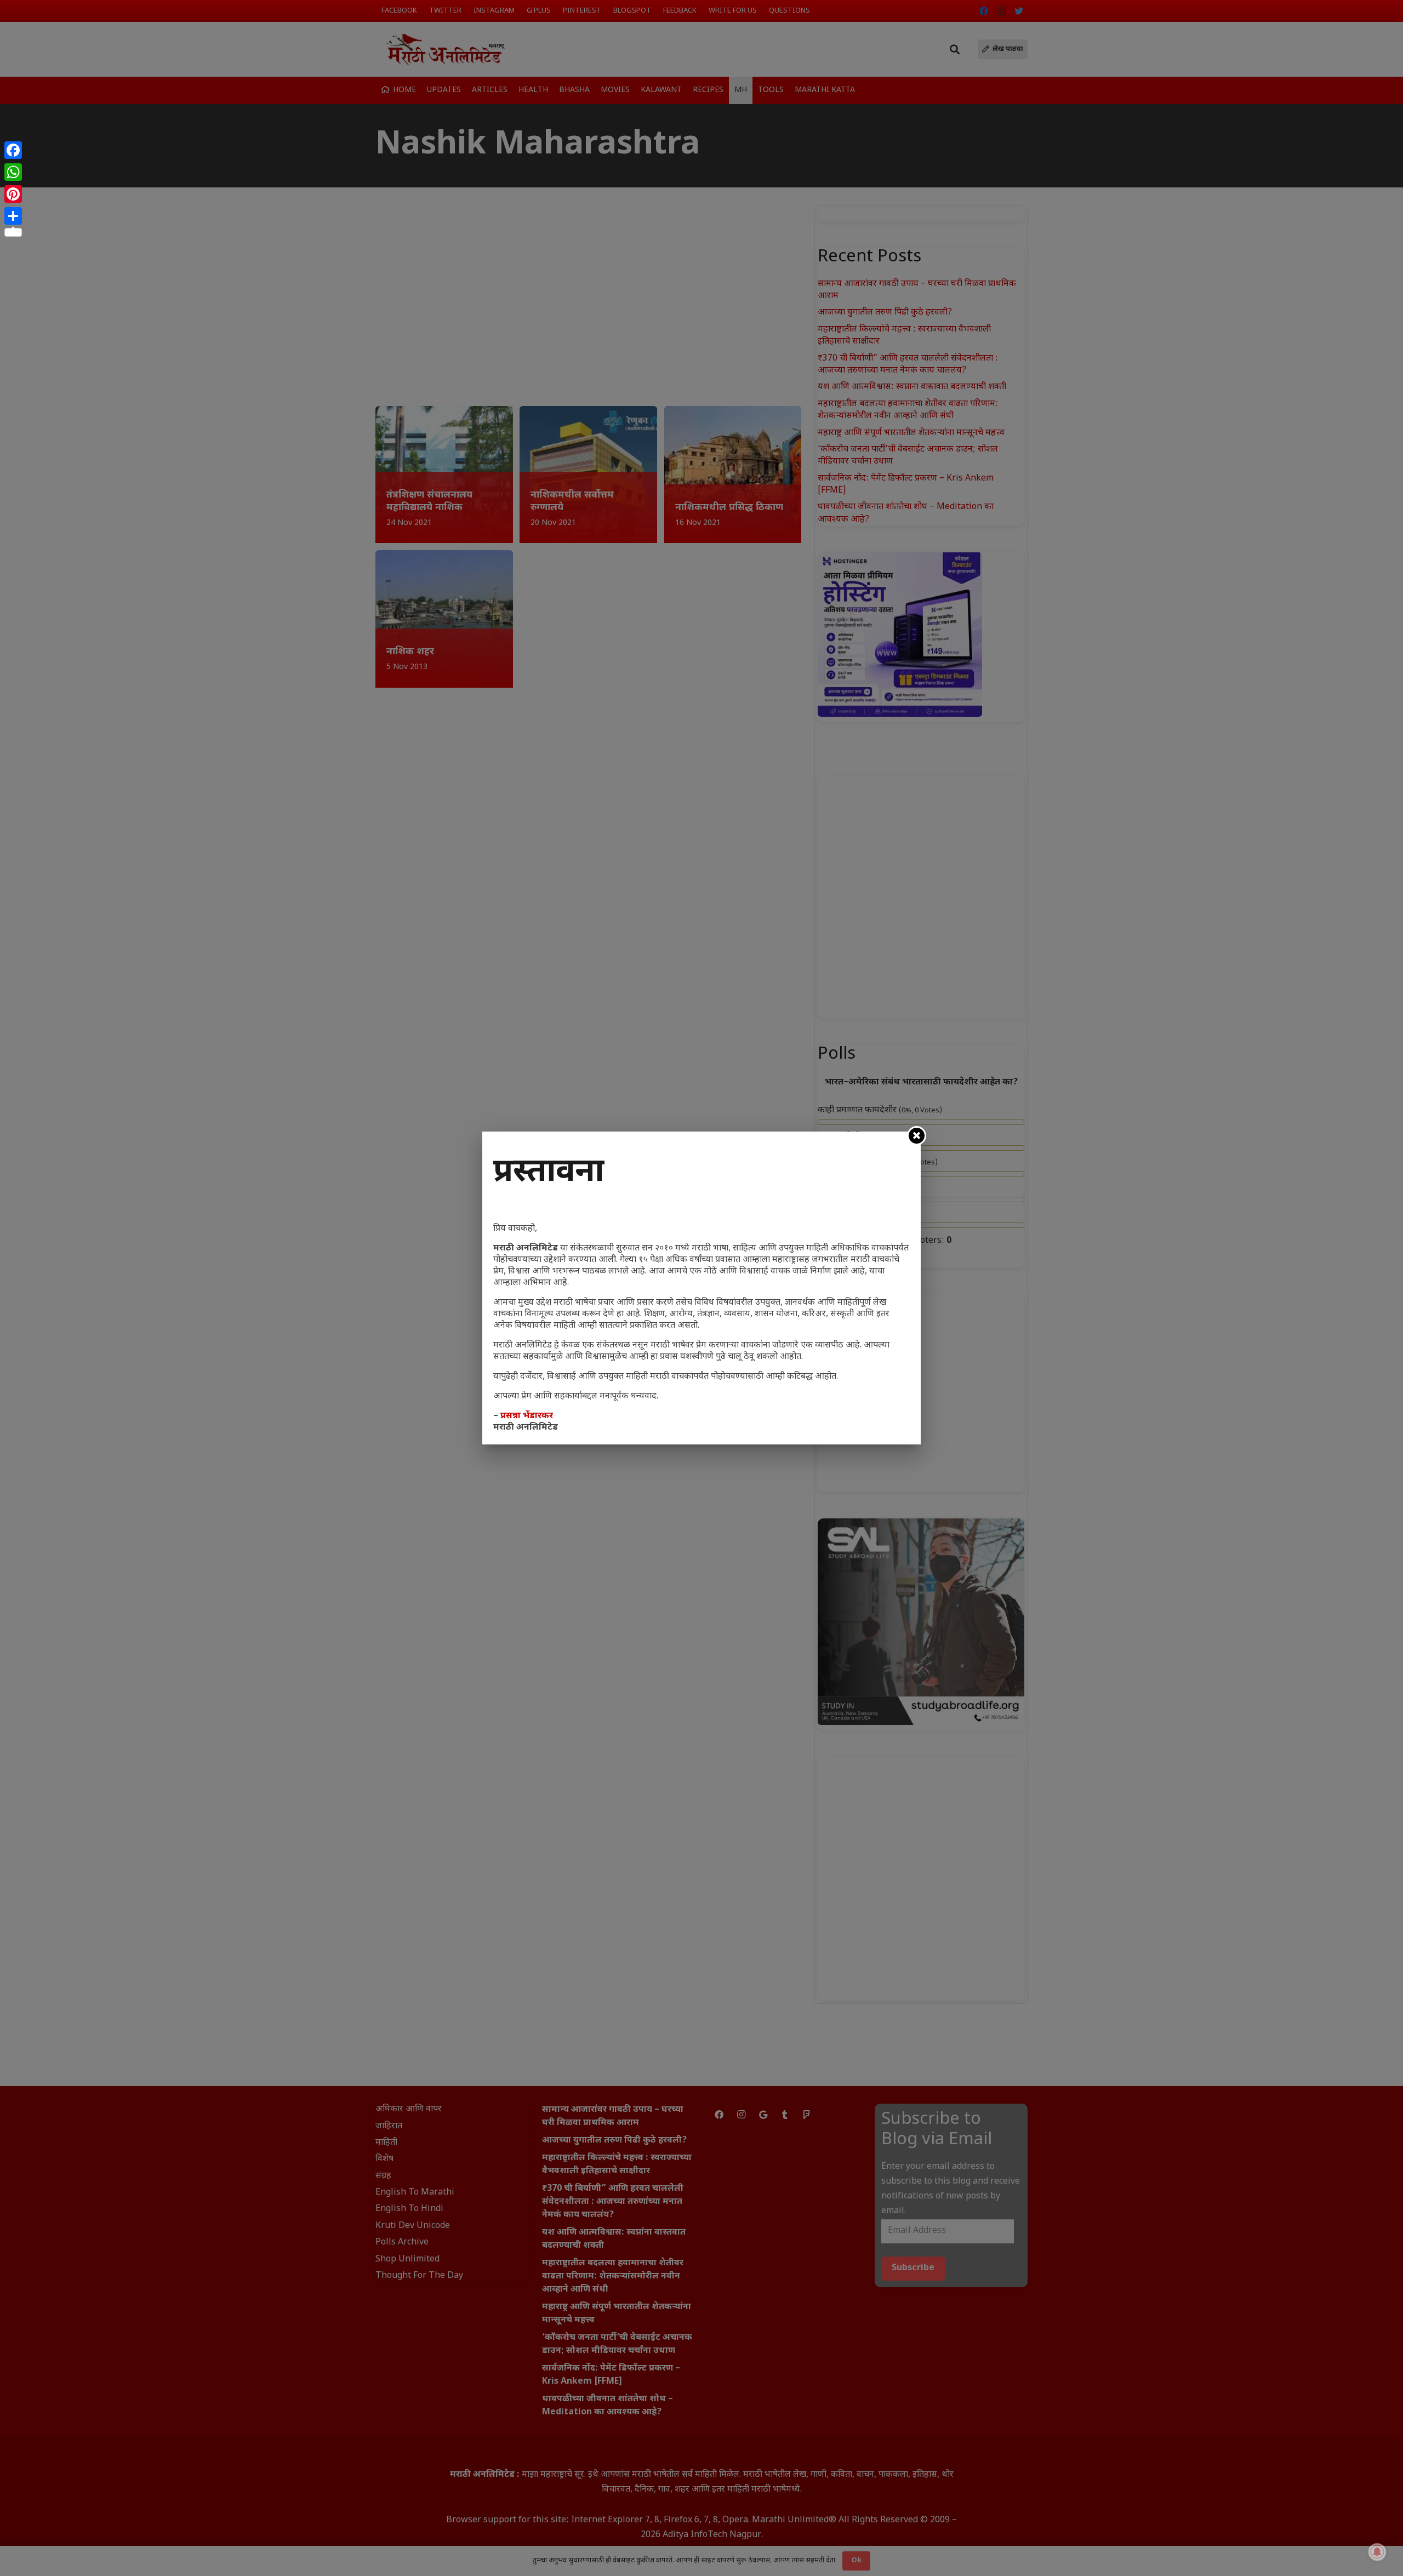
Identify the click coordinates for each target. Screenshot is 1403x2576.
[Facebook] (13, 150)
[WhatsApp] (13, 172)
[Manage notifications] (1377, 2552)
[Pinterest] (13, 194)
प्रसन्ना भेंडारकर (527, 1416)
